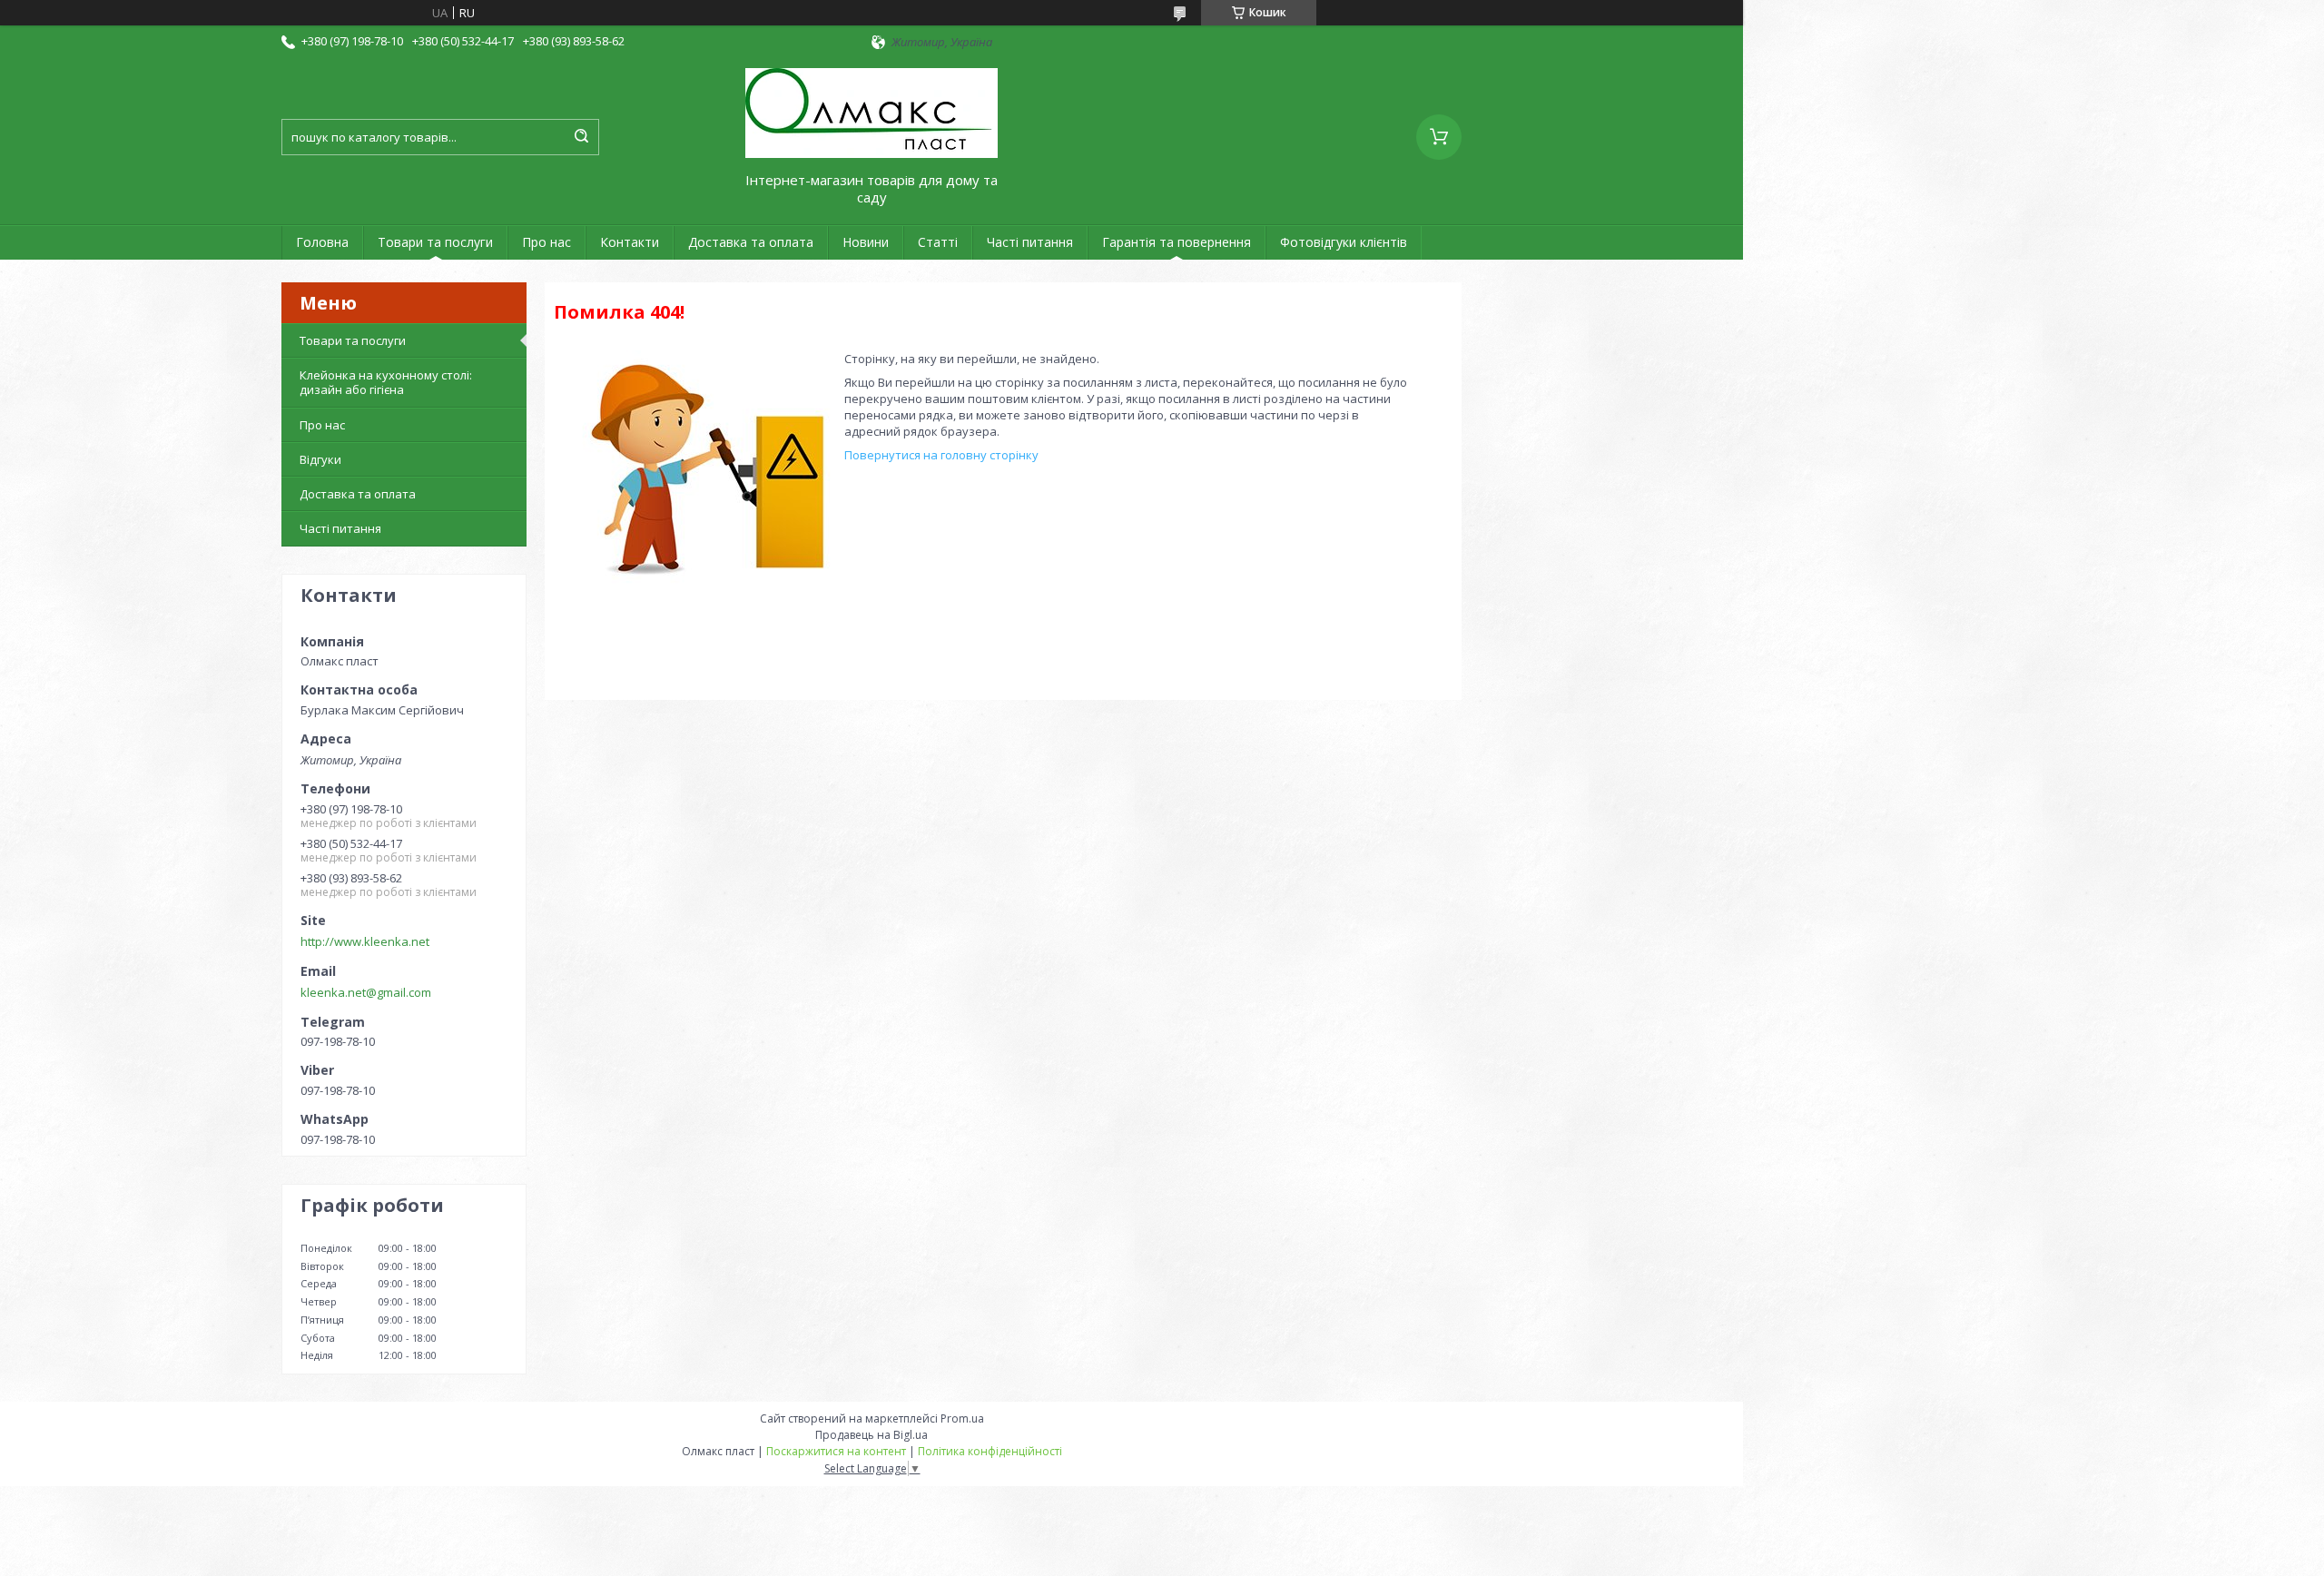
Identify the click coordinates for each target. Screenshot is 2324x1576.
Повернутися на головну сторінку (941, 455)
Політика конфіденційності (990, 1451)
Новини (866, 242)
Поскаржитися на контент (836, 1451)
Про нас (547, 242)
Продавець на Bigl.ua (871, 1435)
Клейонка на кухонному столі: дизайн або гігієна (386, 382)
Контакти (630, 242)
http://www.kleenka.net (365, 941)
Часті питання (1030, 242)
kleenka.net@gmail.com (366, 992)
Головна (322, 242)
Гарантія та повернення (1177, 242)
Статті (938, 242)
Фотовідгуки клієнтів (1344, 242)
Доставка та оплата (751, 242)
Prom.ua (962, 1418)
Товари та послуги (435, 242)
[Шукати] (581, 137)
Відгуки (320, 459)
